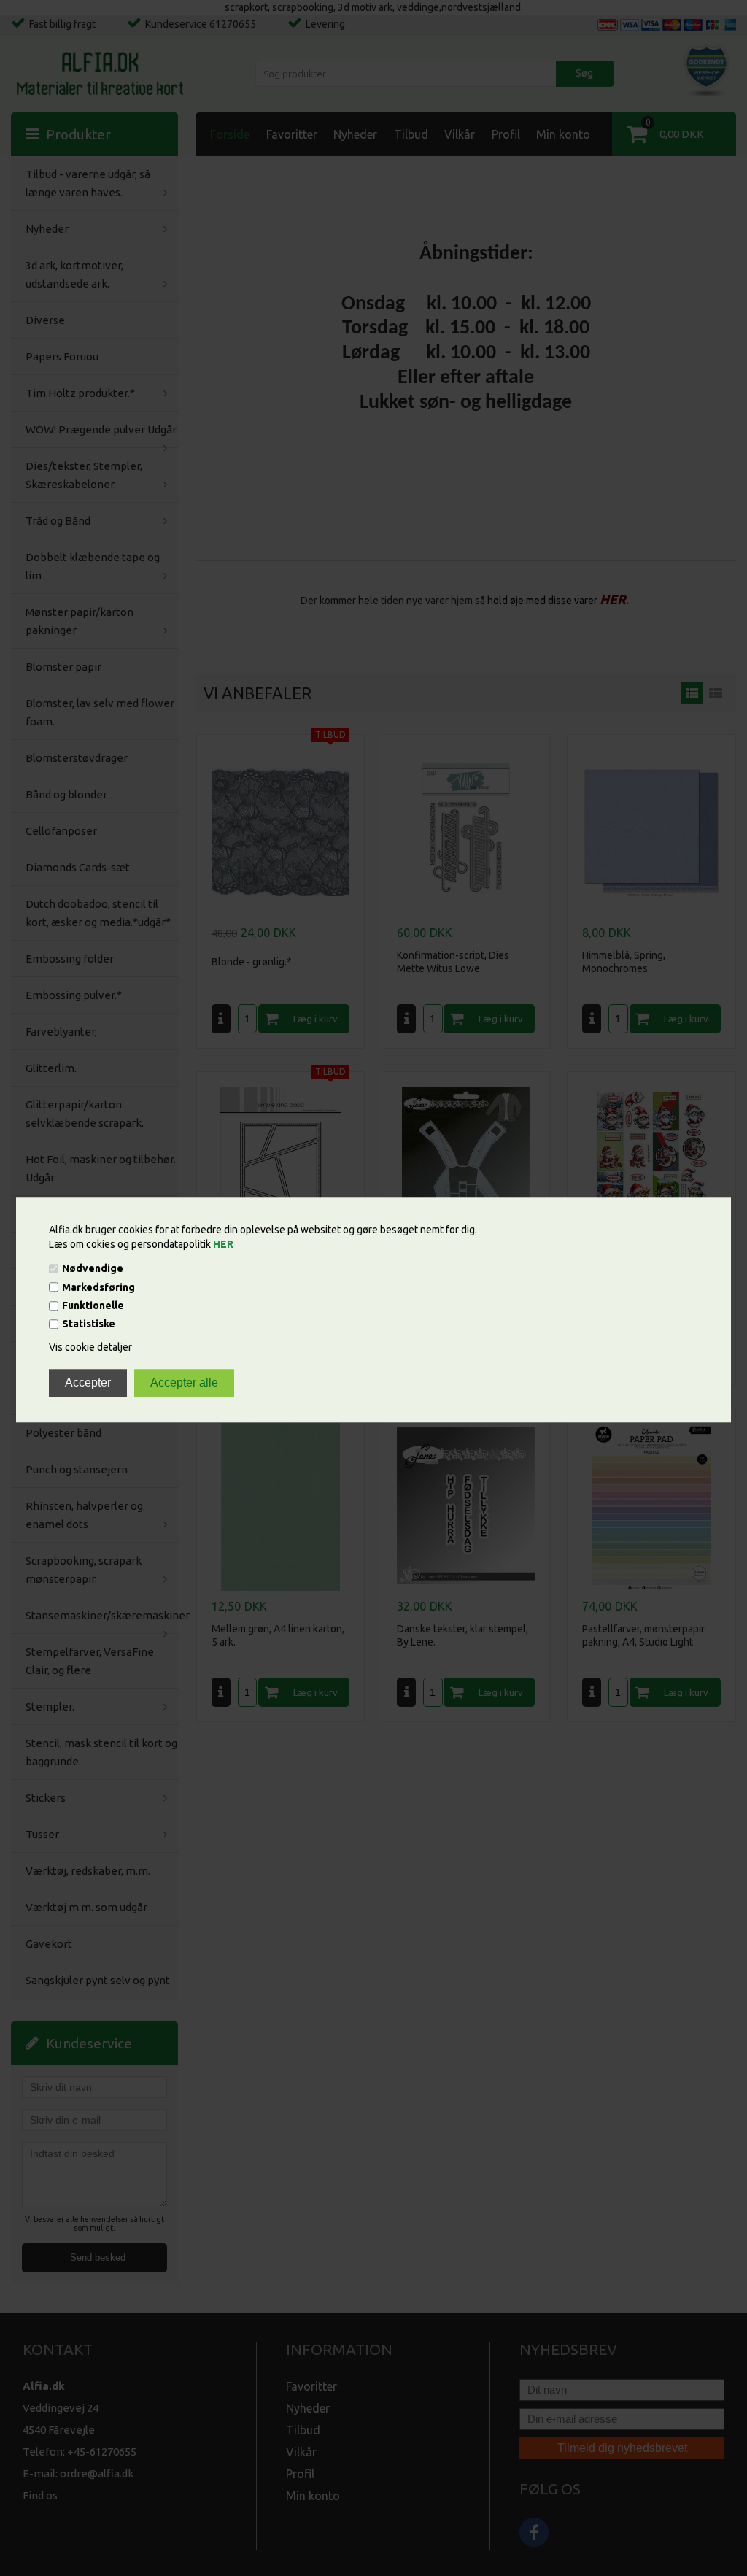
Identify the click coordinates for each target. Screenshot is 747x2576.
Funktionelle (93, 1306)
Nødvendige (93, 1269)
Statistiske (89, 1324)
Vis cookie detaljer (90, 1348)
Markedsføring (98, 1287)
